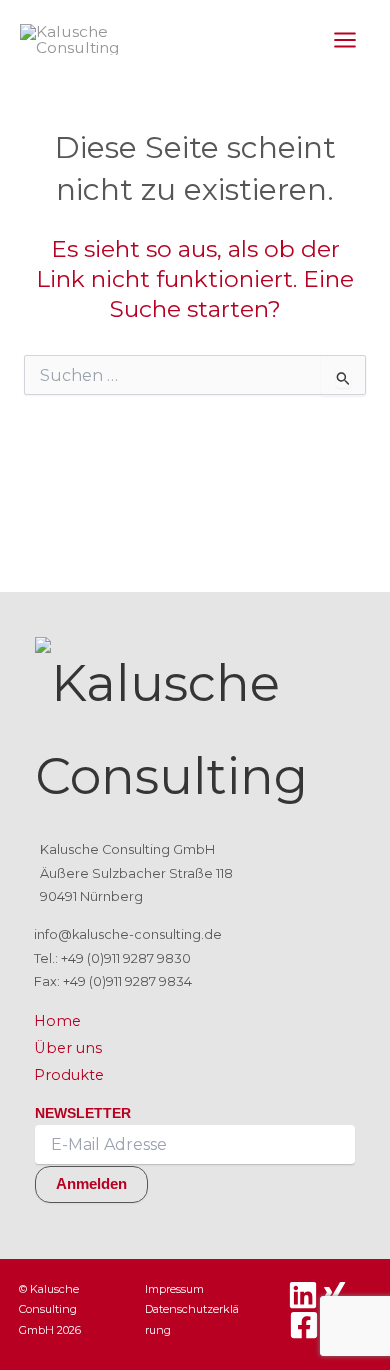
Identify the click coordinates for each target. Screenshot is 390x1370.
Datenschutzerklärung (192, 1319)
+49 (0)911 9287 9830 (126, 958)
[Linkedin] (303, 1295)
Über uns (68, 1048)
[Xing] (334, 1295)
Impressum (174, 1289)
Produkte (69, 1075)
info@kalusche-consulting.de (128, 934)
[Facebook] (304, 1325)
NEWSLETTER (83, 1113)
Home (57, 1021)
